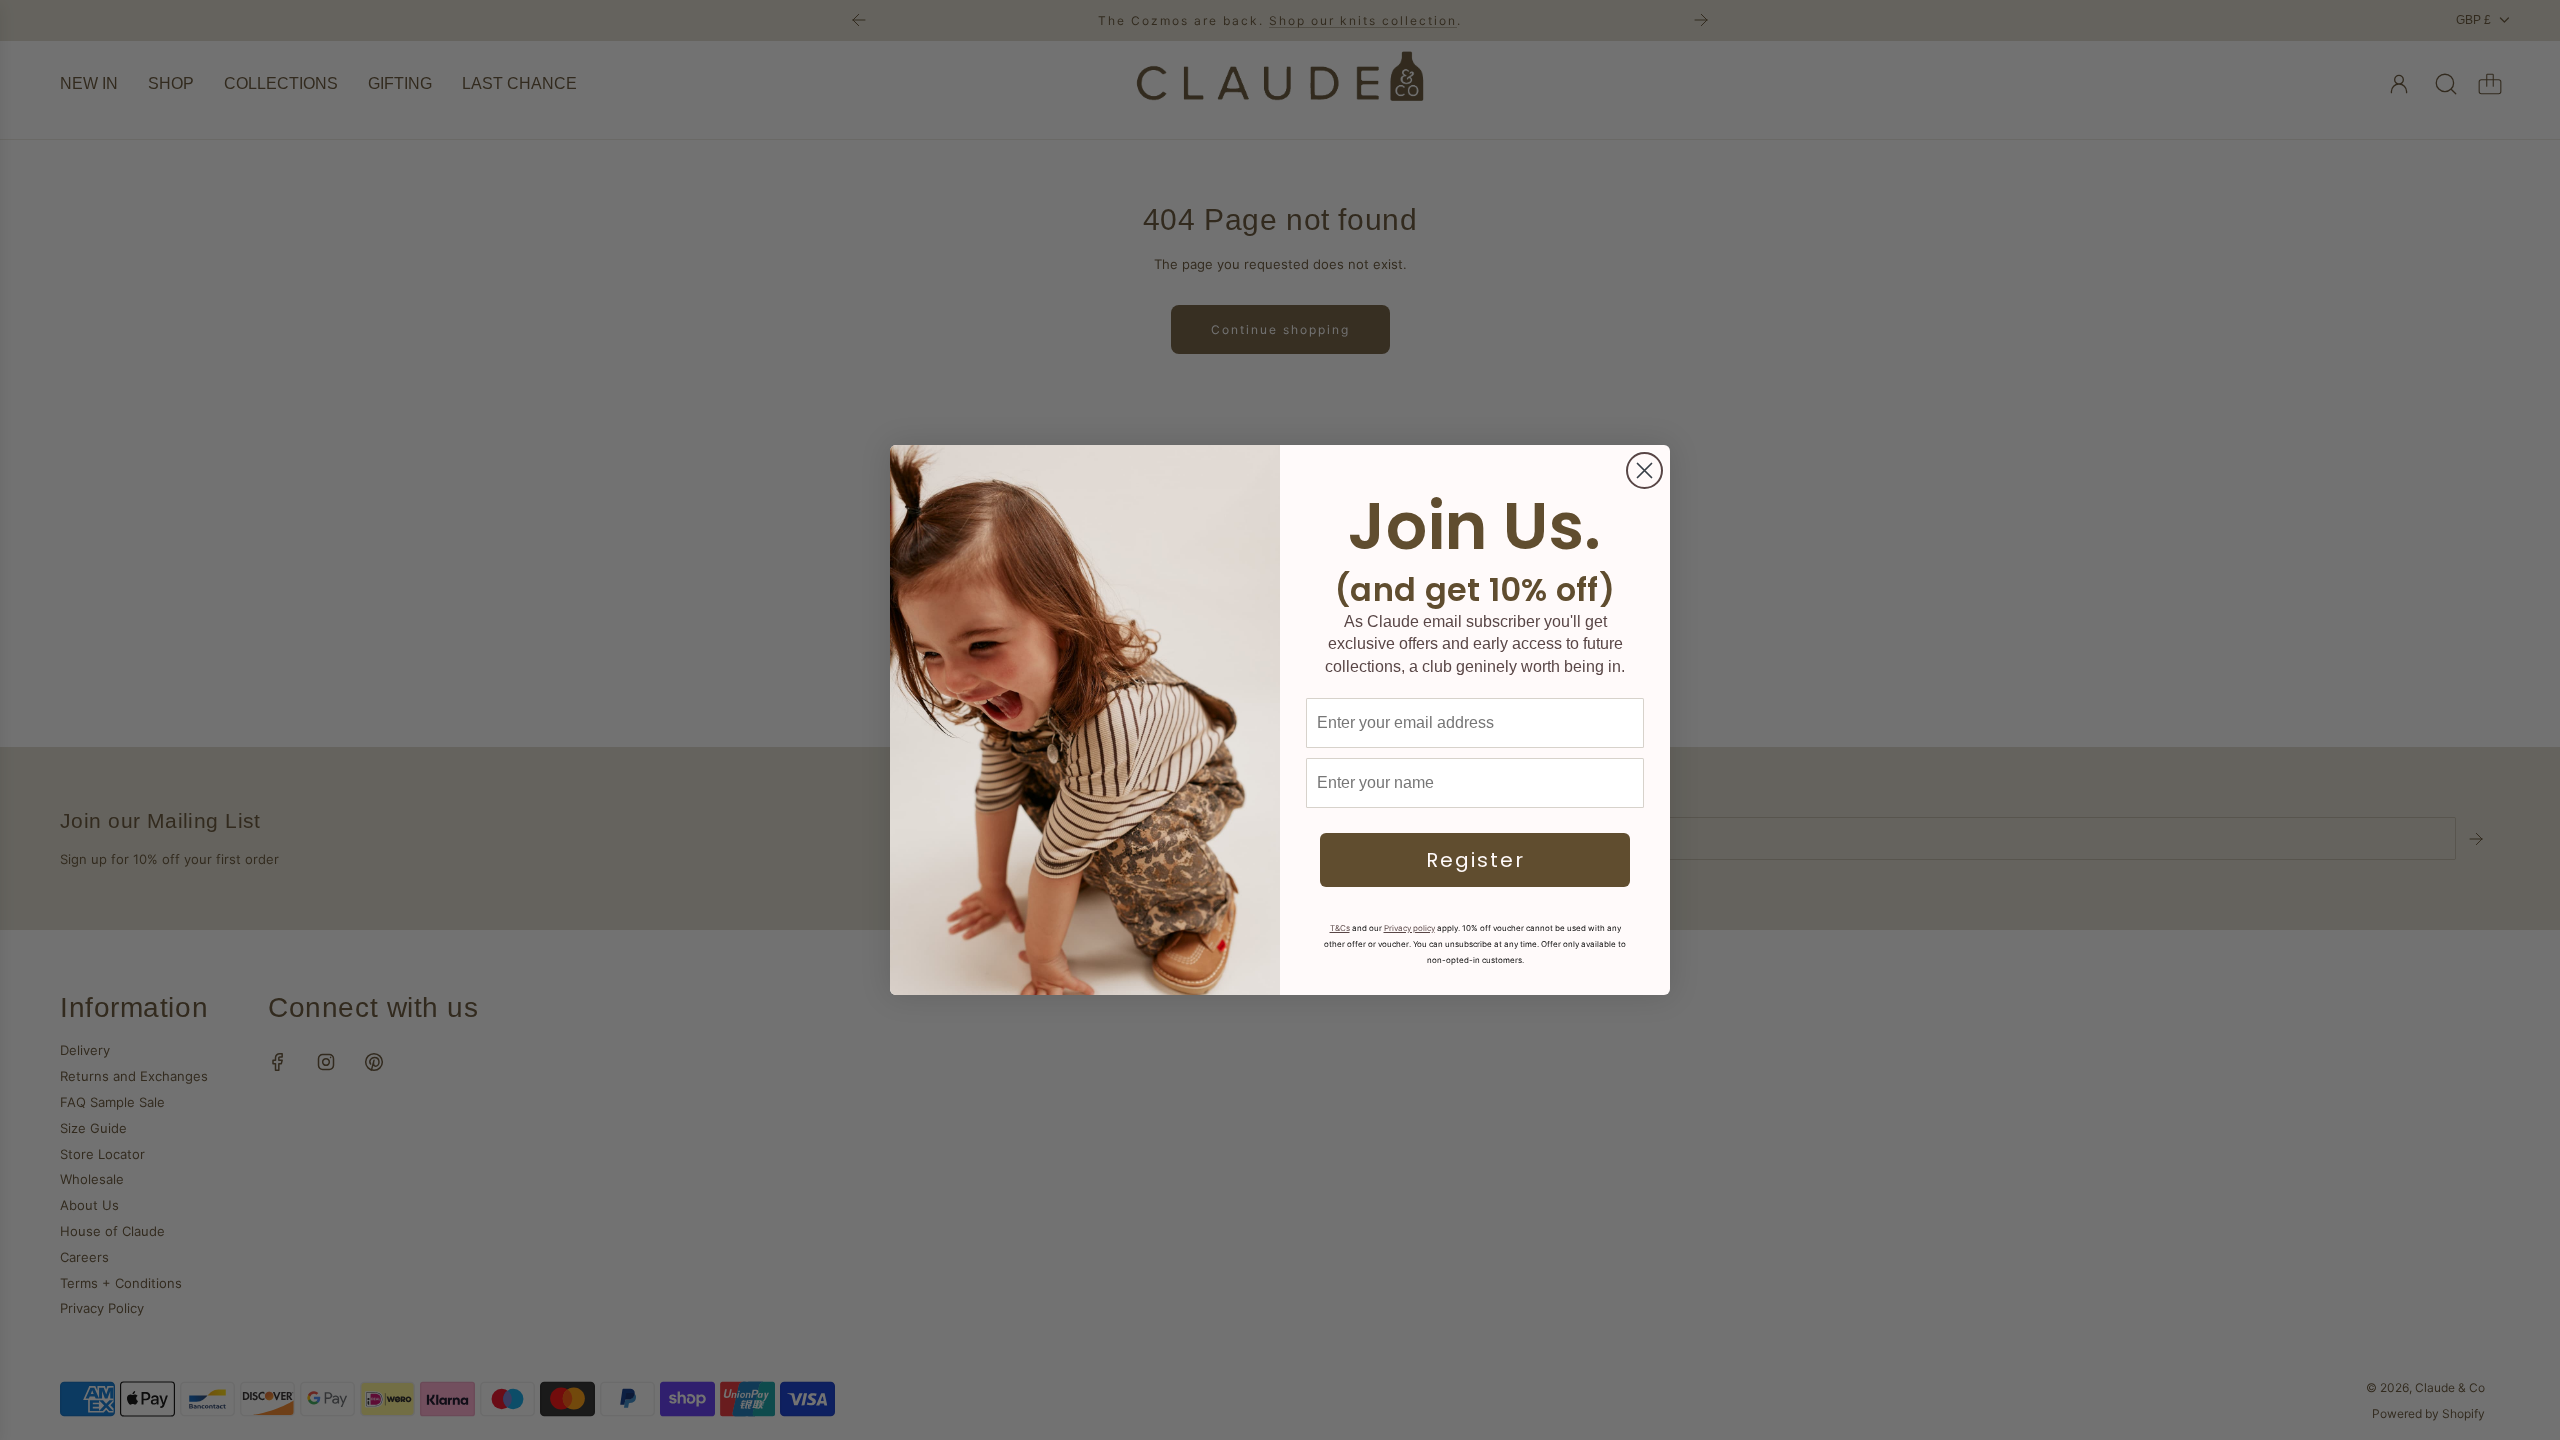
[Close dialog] (1644, 470)
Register (1475, 860)
